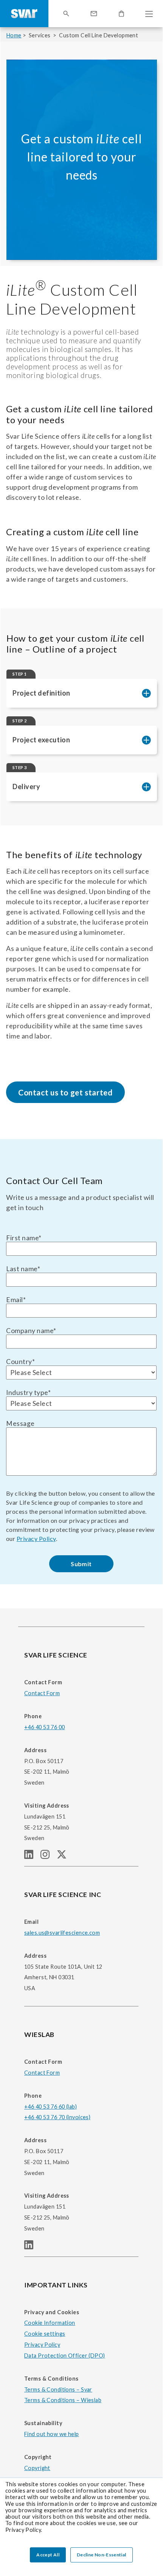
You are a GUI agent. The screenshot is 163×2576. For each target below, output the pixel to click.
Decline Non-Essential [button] (102, 2555)
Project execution (41, 740)
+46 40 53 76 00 (44, 1727)
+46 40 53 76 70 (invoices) (57, 2117)
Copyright (37, 2468)
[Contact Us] (94, 14)
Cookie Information (50, 2323)
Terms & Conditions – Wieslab (63, 2400)
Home (14, 35)
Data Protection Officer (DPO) (65, 2356)
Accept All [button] (48, 2555)
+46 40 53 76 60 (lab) (50, 2107)
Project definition (41, 693)
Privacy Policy (36, 1538)
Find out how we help (52, 2434)
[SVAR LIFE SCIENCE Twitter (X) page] (65, 1856)
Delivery (26, 786)
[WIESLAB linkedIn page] (32, 2247)
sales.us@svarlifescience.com (62, 1933)
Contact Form (42, 1693)
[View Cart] (121, 14)
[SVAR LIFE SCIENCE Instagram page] (49, 1856)
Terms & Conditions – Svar (58, 2389)
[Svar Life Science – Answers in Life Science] (24, 14)
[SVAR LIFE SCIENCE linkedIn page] (32, 1856)
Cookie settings (45, 2334)
